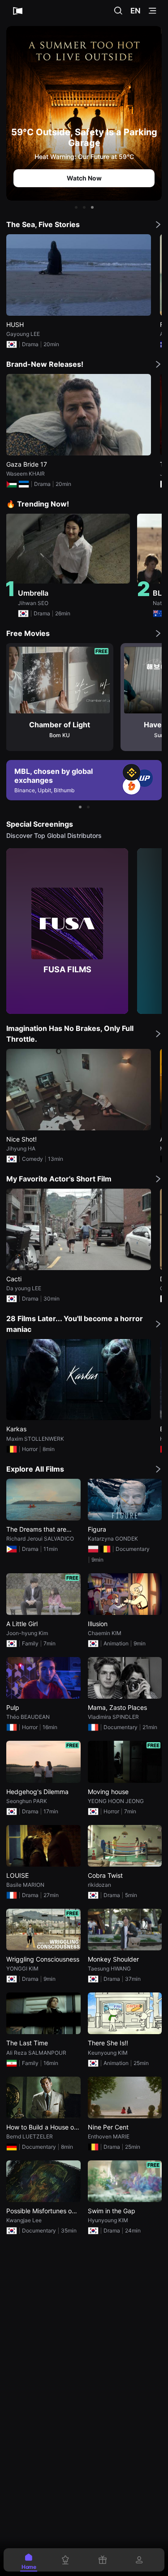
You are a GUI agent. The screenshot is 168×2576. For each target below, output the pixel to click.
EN (136, 11)
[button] (76, 207)
